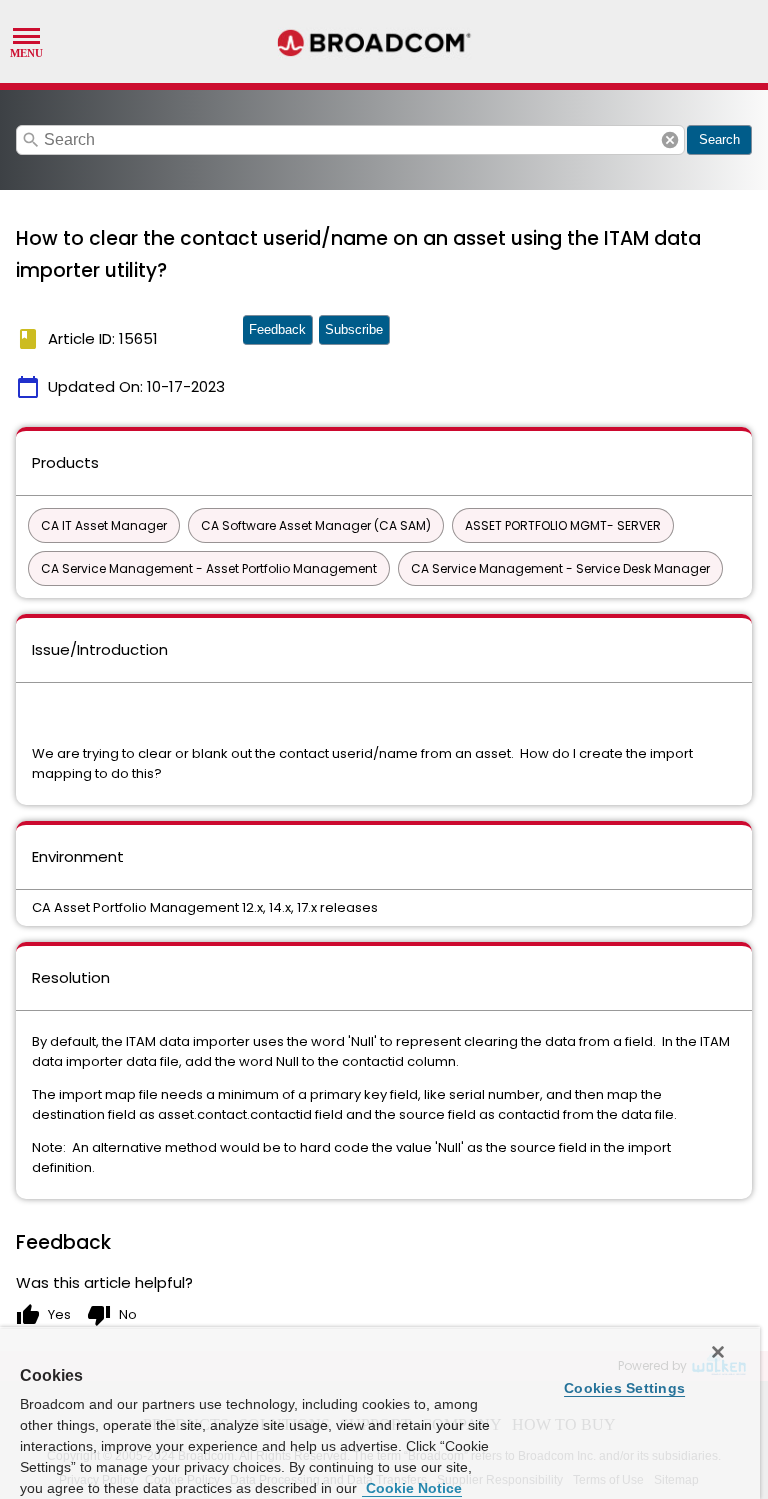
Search (719, 139)
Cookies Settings (624, 1388)
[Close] (718, 1352)
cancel (670, 140)
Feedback (277, 329)
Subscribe (354, 329)
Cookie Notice (412, 1488)
